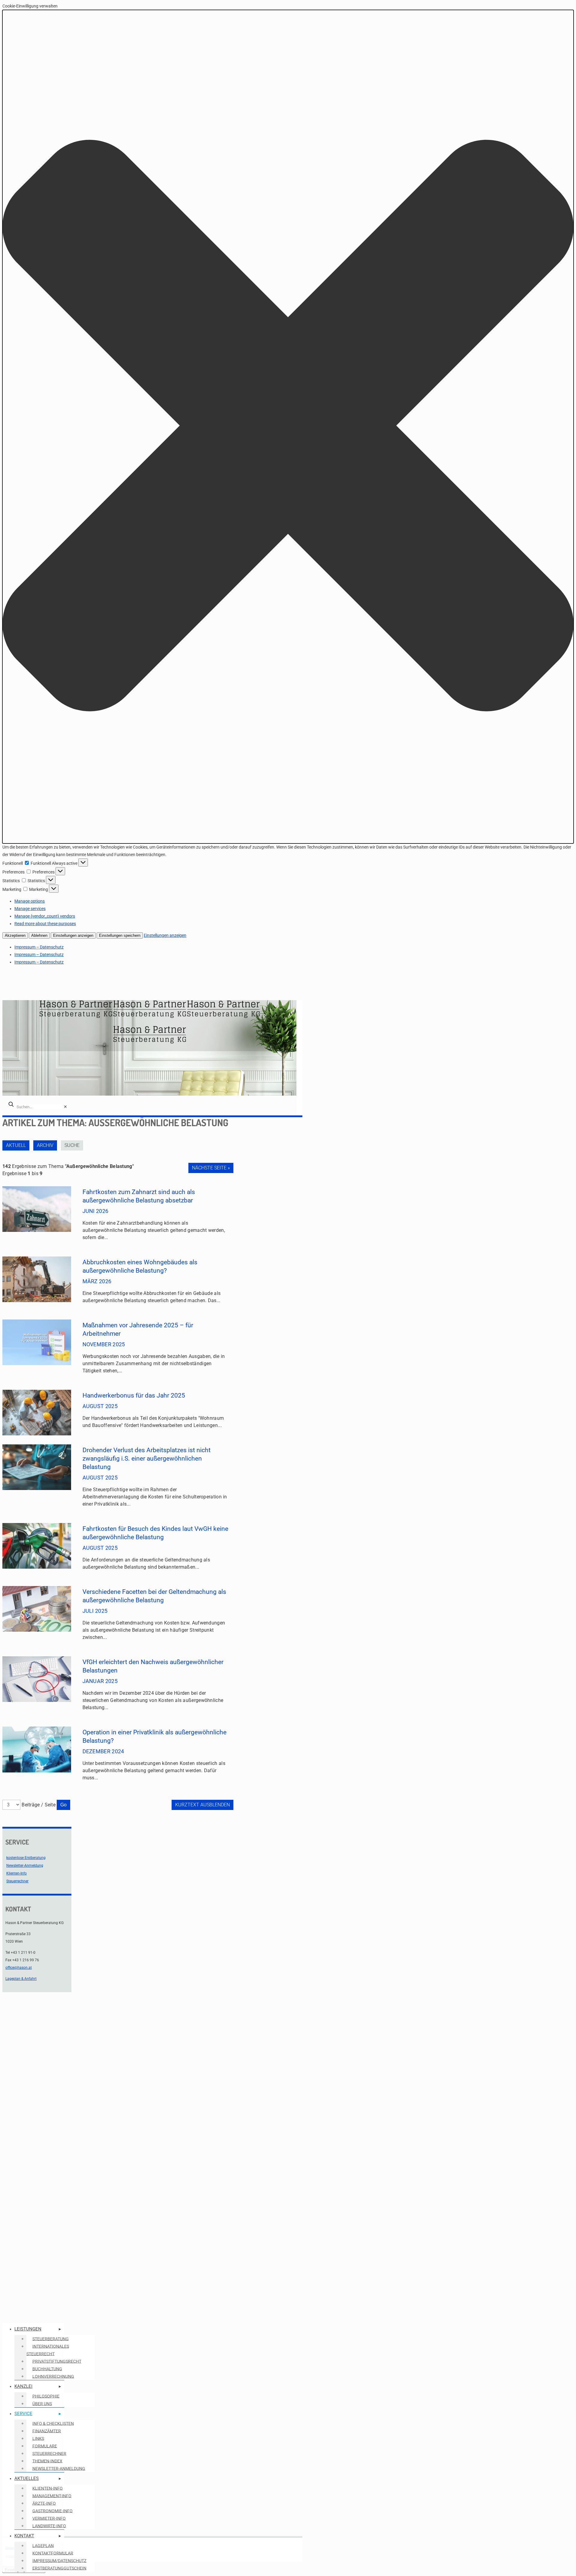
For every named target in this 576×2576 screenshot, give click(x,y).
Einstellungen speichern (120, 935)
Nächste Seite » (211, 1168)
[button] (288, 427)
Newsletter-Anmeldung (25, 1866)
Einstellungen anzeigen (73, 935)
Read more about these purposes (45, 924)
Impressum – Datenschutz (39, 947)
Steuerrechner (17, 1881)
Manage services (30, 909)
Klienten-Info (16, 1873)
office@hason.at (19, 1968)
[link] (65, 1107)
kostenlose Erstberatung (26, 1858)
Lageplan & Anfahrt (21, 1979)
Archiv (45, 1145)
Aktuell (16, 1145)
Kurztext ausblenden (202, 1805)
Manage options (30, 901)
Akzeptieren (15, 935)
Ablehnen (39, 935)
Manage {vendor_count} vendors (45, 916)
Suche (72, 1145)
